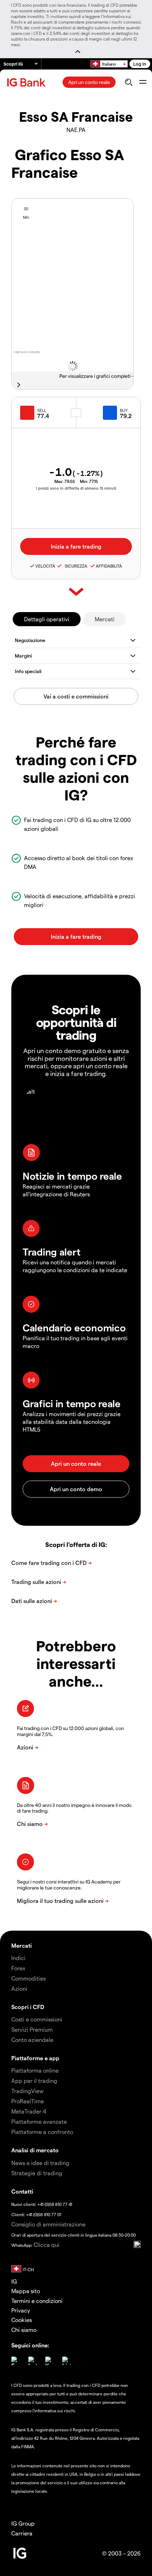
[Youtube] (49, 2361)
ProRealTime (28, 2101)
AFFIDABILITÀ (109, 566)
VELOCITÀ (45, 566)
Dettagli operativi (47, 619)
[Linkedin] (66, 2361)
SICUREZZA (75, 566)
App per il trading (34, 2081)
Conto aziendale (32, 2040)
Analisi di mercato (35, 2150)
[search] (128, 82)
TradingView (27, 2091)
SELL (42, 410)
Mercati (105, 619)
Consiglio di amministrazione (48, 2224)
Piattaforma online (35, 2070)
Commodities (28, 1978)
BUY (124, 410)
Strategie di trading (37, 2173)
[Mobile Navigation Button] (143, 82)
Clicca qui (46, 2245)
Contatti (22, 2191)
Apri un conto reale (89, 82)
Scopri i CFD (28, 2007)
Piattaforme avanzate (39, 2121)
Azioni (19, 1988)
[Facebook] (16, 2361)
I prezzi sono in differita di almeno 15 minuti (76, 488)
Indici (18, 1958)
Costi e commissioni (37, 2019)
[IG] (27, 82)
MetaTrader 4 (29, 2111)
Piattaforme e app (35, 2058)
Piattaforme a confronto (42, 2132)
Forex (18, 1968)
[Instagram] (33, 2361)
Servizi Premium (32, 2029)
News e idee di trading (40, 2163)
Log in (140, 64)
